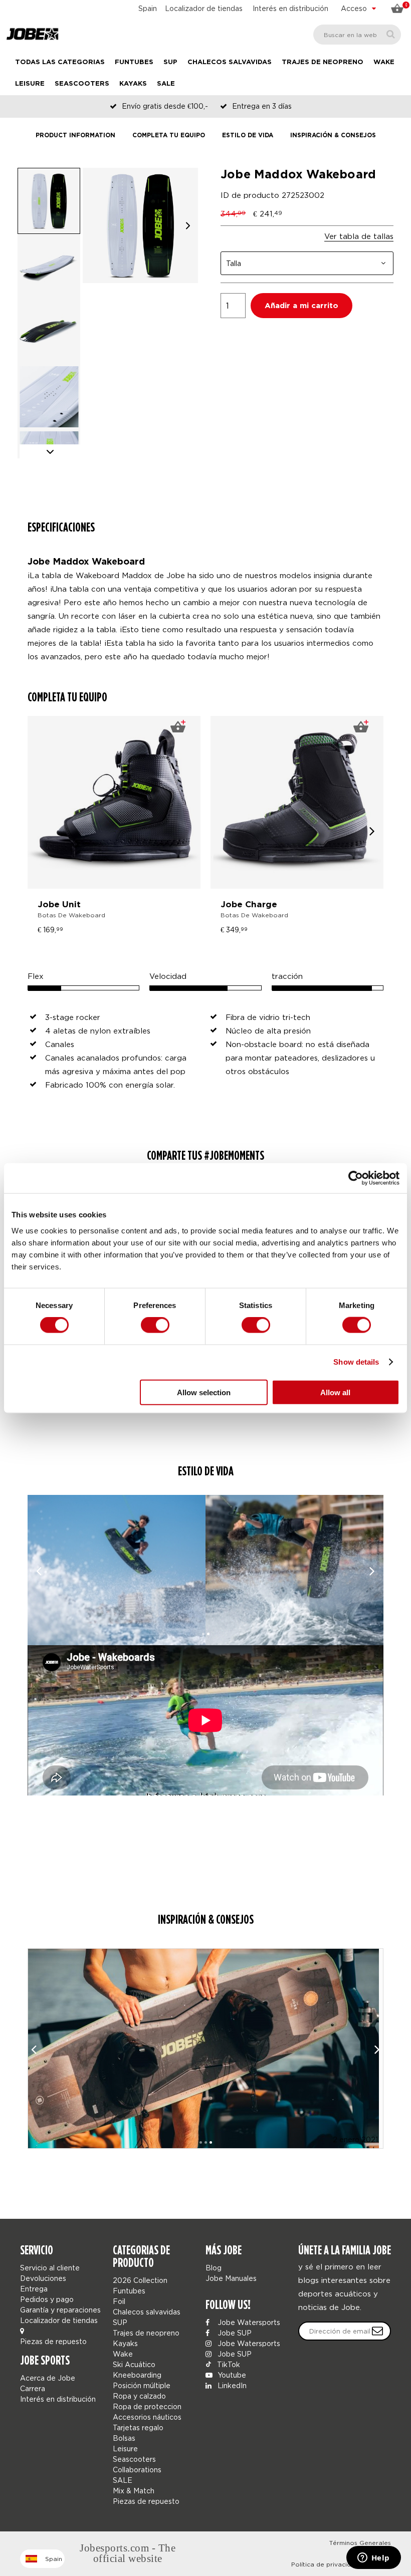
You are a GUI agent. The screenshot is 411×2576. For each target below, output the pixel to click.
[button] (188, 226)
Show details (356, 1362)
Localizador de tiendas (204, 8)
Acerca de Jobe (48, 2378)
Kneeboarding (137, 2375)
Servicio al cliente (50, 2268)
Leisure (30, 84)
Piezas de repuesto (53, 2341)
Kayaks (133, 84)
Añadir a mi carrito (301, 306)
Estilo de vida (248, 136)
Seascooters (82, 84)
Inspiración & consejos (333, 136)
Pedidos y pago (47, 2299)
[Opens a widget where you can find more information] (373, 2558)
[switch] (155, 1325)
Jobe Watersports (248, 2322)
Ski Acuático (134, 2364)
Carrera (33, 2388)
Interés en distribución (290, 8)
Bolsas (124, 2438)
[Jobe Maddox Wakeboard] (117, 1570)
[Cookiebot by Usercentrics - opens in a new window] (356, 1178)
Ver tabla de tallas (359, 236)
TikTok (228, 2364)
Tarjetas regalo (138, 2427)
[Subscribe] (377, 2331)
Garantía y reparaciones (60, 2310)
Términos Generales (360, 2543)
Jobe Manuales (231, 2278)
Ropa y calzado (139, 2396)
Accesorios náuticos (147, 2417)
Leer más (206, 2011)
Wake (384, 62)
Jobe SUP (234, 2333)
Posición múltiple (142, 2385)
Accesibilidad (371, 2554)
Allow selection (204, 1392)
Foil (119, 2301)
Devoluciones (43, 2278)
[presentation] (372, 830)
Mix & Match (134, 2491)
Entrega (34, 2289)
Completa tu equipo (169, 136)
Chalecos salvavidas (230, 62)
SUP (170, 62)
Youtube (231, 2375)
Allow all (335, 1392)
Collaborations (137, 2470)
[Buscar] (391, 34)
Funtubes (134, 62)
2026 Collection (140, 2280)
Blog (214, 2268)
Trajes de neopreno (323, 62)
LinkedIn (231, 2385)
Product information (75, 136)
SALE (166, 84)
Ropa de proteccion (147, 2406)
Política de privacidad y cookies (341, 2564)
